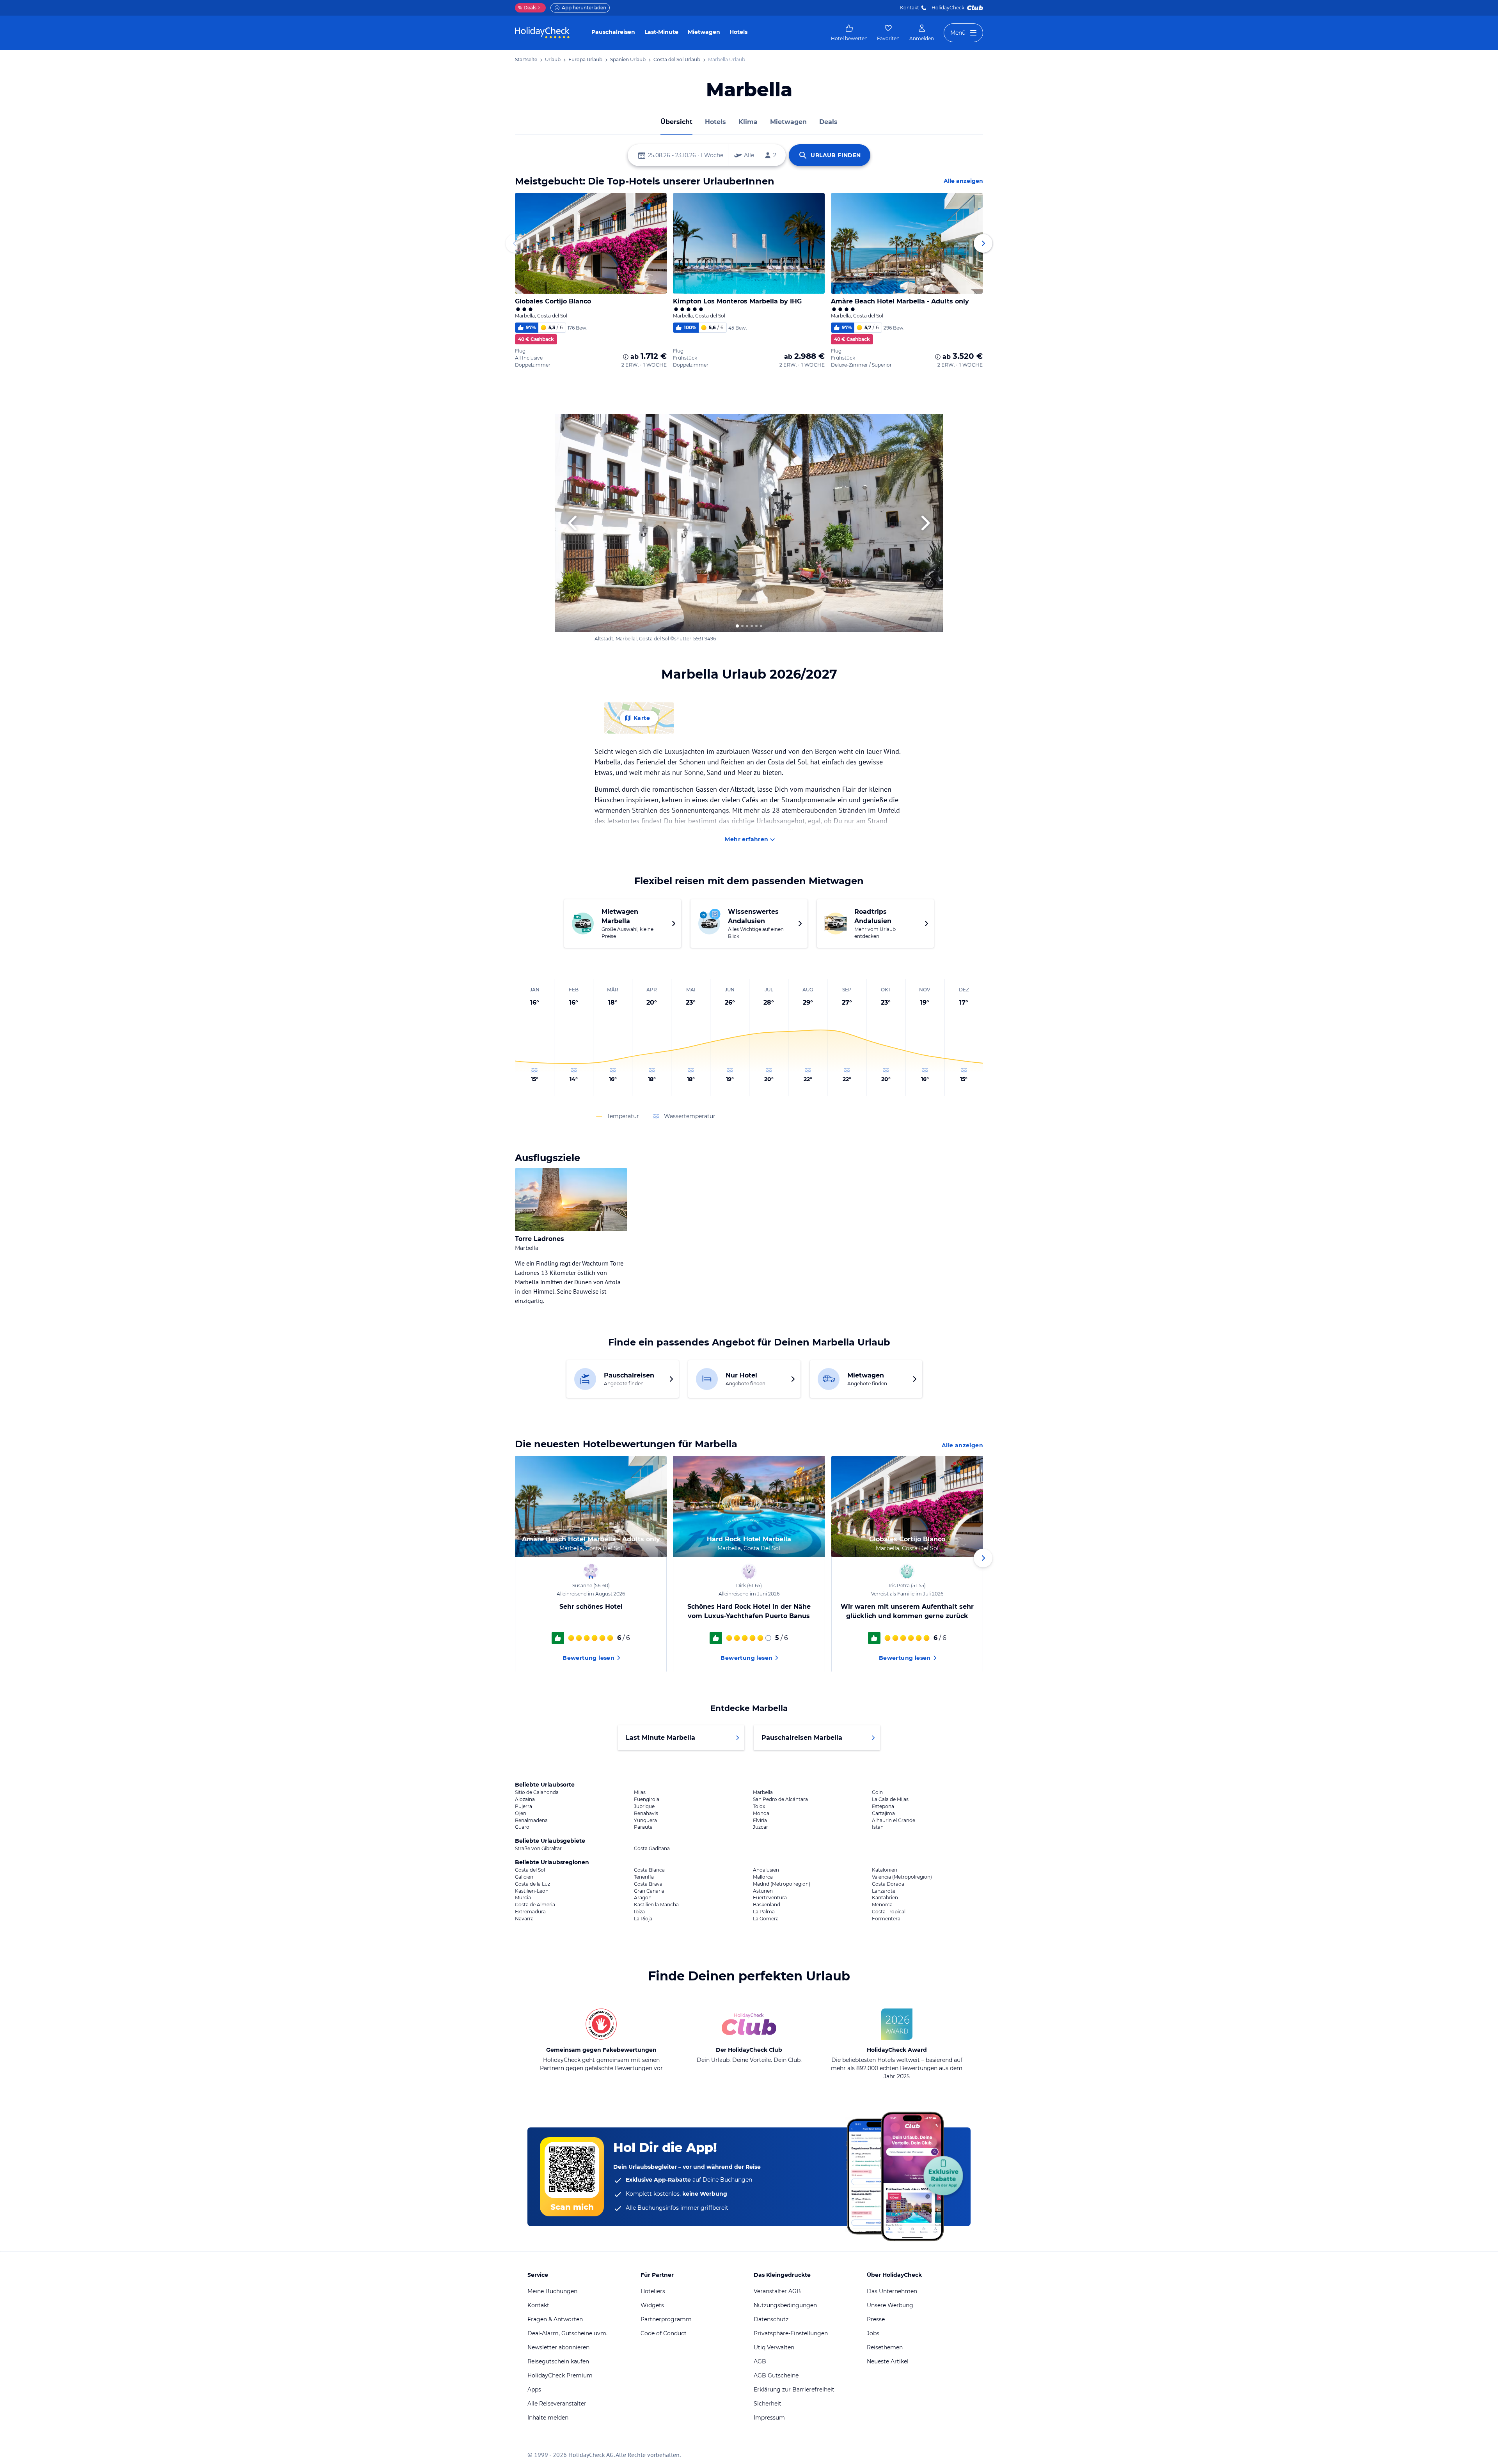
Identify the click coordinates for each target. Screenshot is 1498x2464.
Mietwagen (704, 32)
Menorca (882, 1905)
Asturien (763, 1891)
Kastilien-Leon (532, 1891)
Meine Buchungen (552, 2291)
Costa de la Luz (532, 1884)
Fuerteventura (770, 1898)
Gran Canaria (649, 1891)
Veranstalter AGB (777, 2291)
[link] (849, 33)
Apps (534, 2390)
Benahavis (646, 1813)
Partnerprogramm (666, 2319)
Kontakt (910, 8)
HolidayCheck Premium (560, 2375)
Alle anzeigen (963, 181)
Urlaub (553, 59)
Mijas (640, 1792)
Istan (878, 1827)
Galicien (524, 1877)
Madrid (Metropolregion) (782, 1884)
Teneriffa (644, 1877)
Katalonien (885, 1870)
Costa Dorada (888, 1884)
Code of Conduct (664, 2333)
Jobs (873, 2333)
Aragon (643, 1898)
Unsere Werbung (890, 2305)
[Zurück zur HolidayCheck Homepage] (542, 33)
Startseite (526, 59)
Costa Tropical (889, 1912)
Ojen (521, 1813)
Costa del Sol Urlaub (677, 59)
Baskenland (767, 1905)
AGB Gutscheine (776, 2375)
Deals (527, 8)
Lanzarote (884, 1891)
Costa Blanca (649, 1870)
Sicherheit (768, 2404)
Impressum (769, 2418)
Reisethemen (885, 2347)
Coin (877, 1792)
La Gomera (766, 1919)
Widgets (652, 2305)
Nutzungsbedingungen (785, 2305)
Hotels (738, 32)
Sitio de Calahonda (537, 1792)
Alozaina (525, 1799)
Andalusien (766, 1870)
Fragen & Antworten (555, 2319)
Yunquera (645, 1821)
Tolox (759, 1806)
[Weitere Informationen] (626, 357)
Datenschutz (771, 2319)
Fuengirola (647, 1799)
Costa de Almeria (535, 1905)
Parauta (643, 1827)
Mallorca (763, 1877)
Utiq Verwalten (774, 2347)
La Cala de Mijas (890, 1799)
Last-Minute (661, 32)
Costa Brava (648, 1884)
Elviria (760, 1821)
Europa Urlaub (585, 59)
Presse (876, 2319)
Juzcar (761, 1827)
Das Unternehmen (892, 2291)
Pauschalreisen (613, 32)
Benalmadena (531, 1821)
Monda (761, 1813)
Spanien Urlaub (628, 59)
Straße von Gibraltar (538, 1849)
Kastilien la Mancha (656, 1905)
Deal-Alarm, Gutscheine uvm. (567, 2333)
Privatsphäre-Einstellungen (791, 2333)
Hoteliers (653, 2291)
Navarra (524, 1919)
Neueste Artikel (888, 2361)
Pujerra (524, 1806)
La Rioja (643, 1919)
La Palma (764, 1912)
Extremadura (530, 1912)
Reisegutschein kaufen (558, 2361)
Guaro (522, 1827)
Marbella (763, 1792)
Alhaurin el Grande (894, 1821)
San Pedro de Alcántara (780, 1799)
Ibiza (639, 1912)
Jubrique (644, 1806)
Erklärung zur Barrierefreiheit (794, 2390)
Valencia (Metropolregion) (902, 1877)
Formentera (886, 1919)
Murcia (523, 1898)
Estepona (883, 1806)
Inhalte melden (548, 2418)
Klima (748, 122)
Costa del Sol (530, 1870)
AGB (760, 2361)
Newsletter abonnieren (558, 2347)
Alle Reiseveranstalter (557, 2404)
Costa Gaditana (652, 1849)
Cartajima (883, 1813)
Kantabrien (885, 1898)
